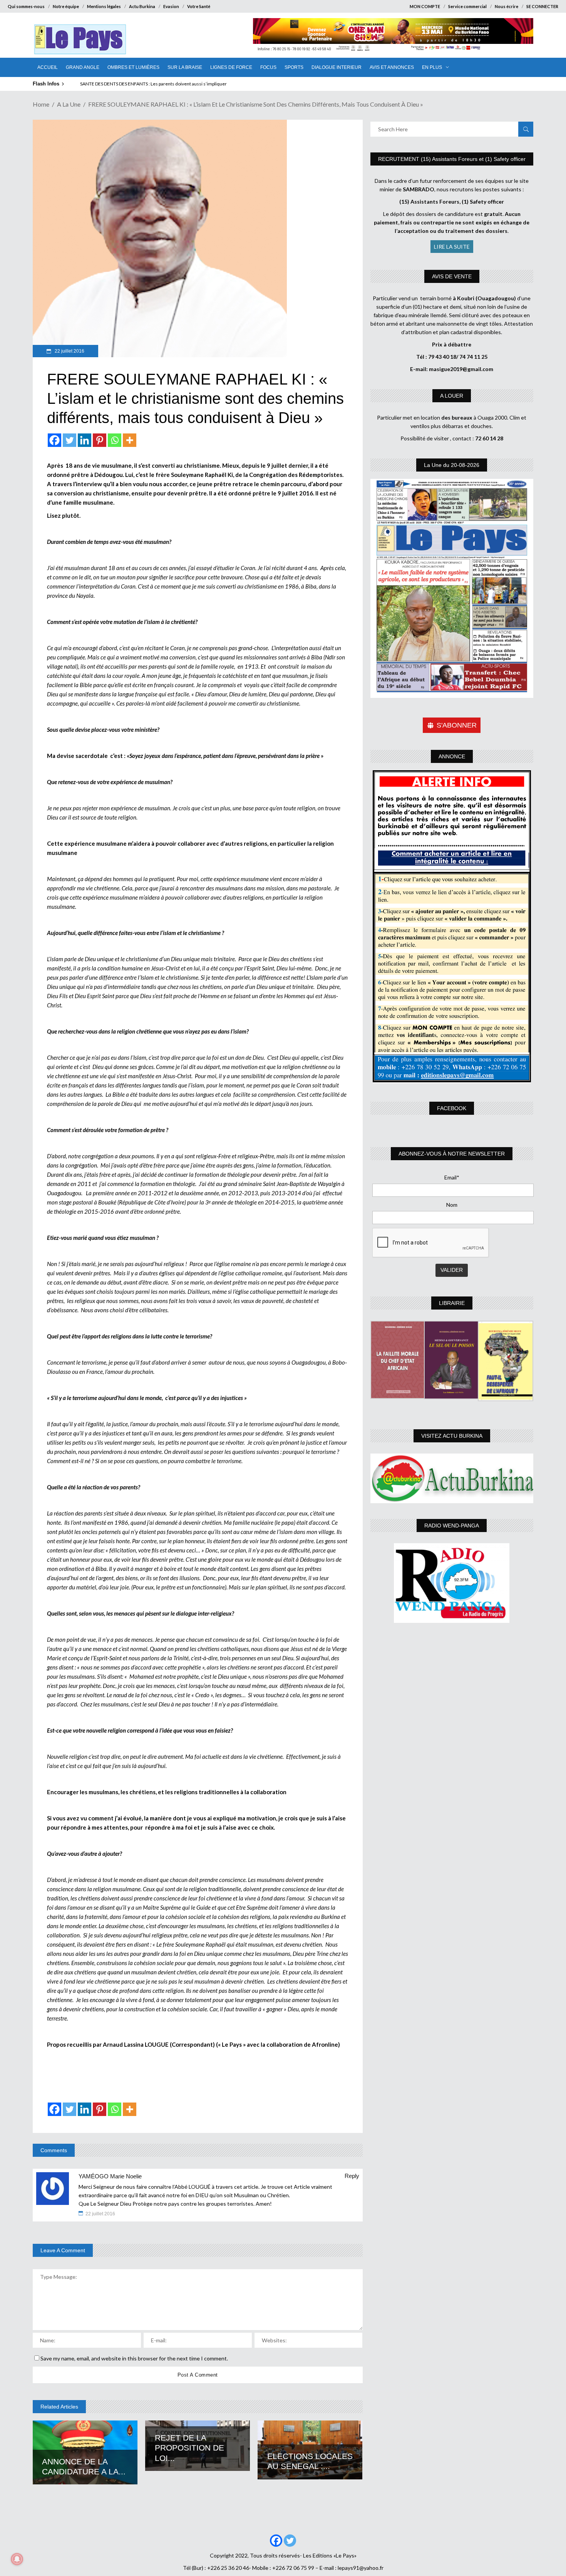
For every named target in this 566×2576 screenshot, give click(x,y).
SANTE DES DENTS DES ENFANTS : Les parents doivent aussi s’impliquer (153, 84)
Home (41, 104)
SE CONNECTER (542, 6)
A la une (69, 104)
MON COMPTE (425, 6)
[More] (130, 440)
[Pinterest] (100, 440)
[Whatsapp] (115, 440)
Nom (452, 1205)
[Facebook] (54, 440)
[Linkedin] (85, 440)
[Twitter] (69, 440)
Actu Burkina (142, 6)
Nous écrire (507, 6)
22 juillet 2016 (69, 351)
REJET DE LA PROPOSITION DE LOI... (189, 2448)
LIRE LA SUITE (452, 247)
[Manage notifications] (17, 2559)
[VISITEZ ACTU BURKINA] (452, 1478)
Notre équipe (66, 6)
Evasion (171, 6)
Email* (452, 1177)
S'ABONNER (457, 725)
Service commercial (467, 6)
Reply (352, 2176)
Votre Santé (199, 6)
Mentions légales (104, 6)
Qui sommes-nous (26, 6)
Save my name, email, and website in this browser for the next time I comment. (134, 2358)
